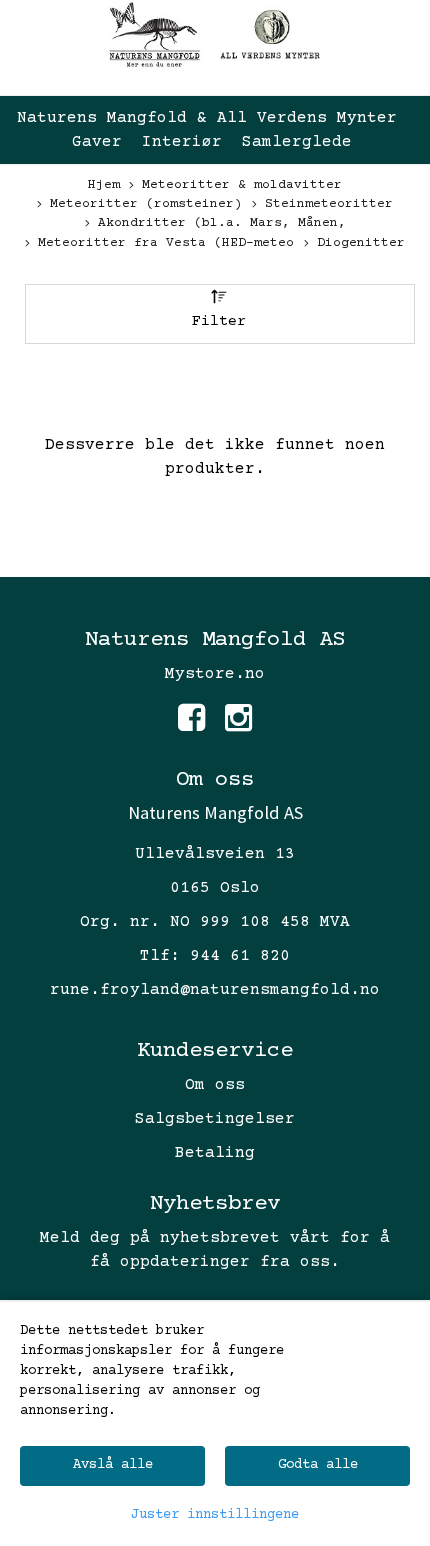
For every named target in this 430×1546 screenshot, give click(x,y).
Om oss (215, 1085)
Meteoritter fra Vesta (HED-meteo (166, 243)
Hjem (104, 185)
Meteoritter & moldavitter (242, 185)
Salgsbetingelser (215, 1119)
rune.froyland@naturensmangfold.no (215, 990)
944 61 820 (240, 956)
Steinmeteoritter (329, 204)
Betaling (215, 1153)
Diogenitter (361, 243)
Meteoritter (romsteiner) (146, 204)
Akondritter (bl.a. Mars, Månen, (222, 223)
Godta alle (318, 1465)
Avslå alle (113, 1465)
